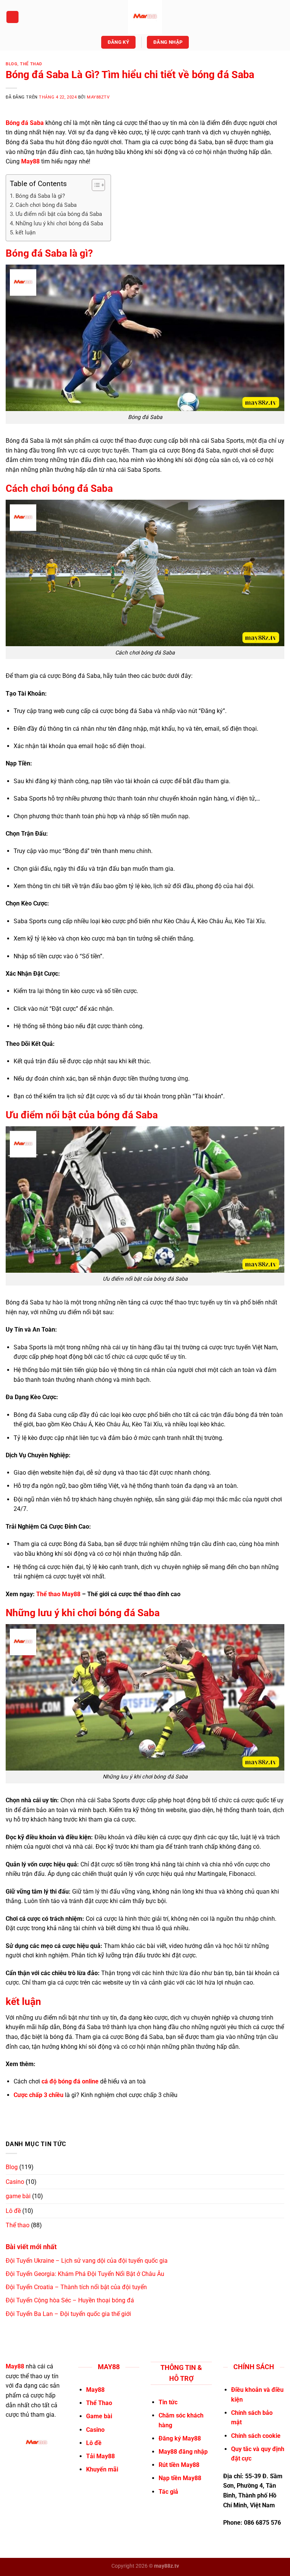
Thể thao (31, 64)
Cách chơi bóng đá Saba (46, 205)
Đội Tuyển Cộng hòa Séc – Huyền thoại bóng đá (70, 2300)
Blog (12, 64)
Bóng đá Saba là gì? (40, 196)
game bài (18, 2196)
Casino (15, 2182)
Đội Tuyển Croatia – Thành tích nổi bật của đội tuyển (76, 2287)
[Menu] (12, 17)
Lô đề (13, 2211)
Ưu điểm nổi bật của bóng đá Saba (59, 214)
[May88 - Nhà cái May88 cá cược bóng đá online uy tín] (145, 17)
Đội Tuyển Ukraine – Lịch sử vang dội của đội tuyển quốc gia (87, 2261)
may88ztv (98, 97)
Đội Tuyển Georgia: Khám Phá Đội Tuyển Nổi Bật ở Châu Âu (85, 2274)
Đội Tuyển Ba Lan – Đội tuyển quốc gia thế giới (68, 2314)
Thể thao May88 (58, 1594)
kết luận (25, 233)
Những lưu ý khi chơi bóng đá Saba (59, 223)
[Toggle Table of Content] (95, 185)
